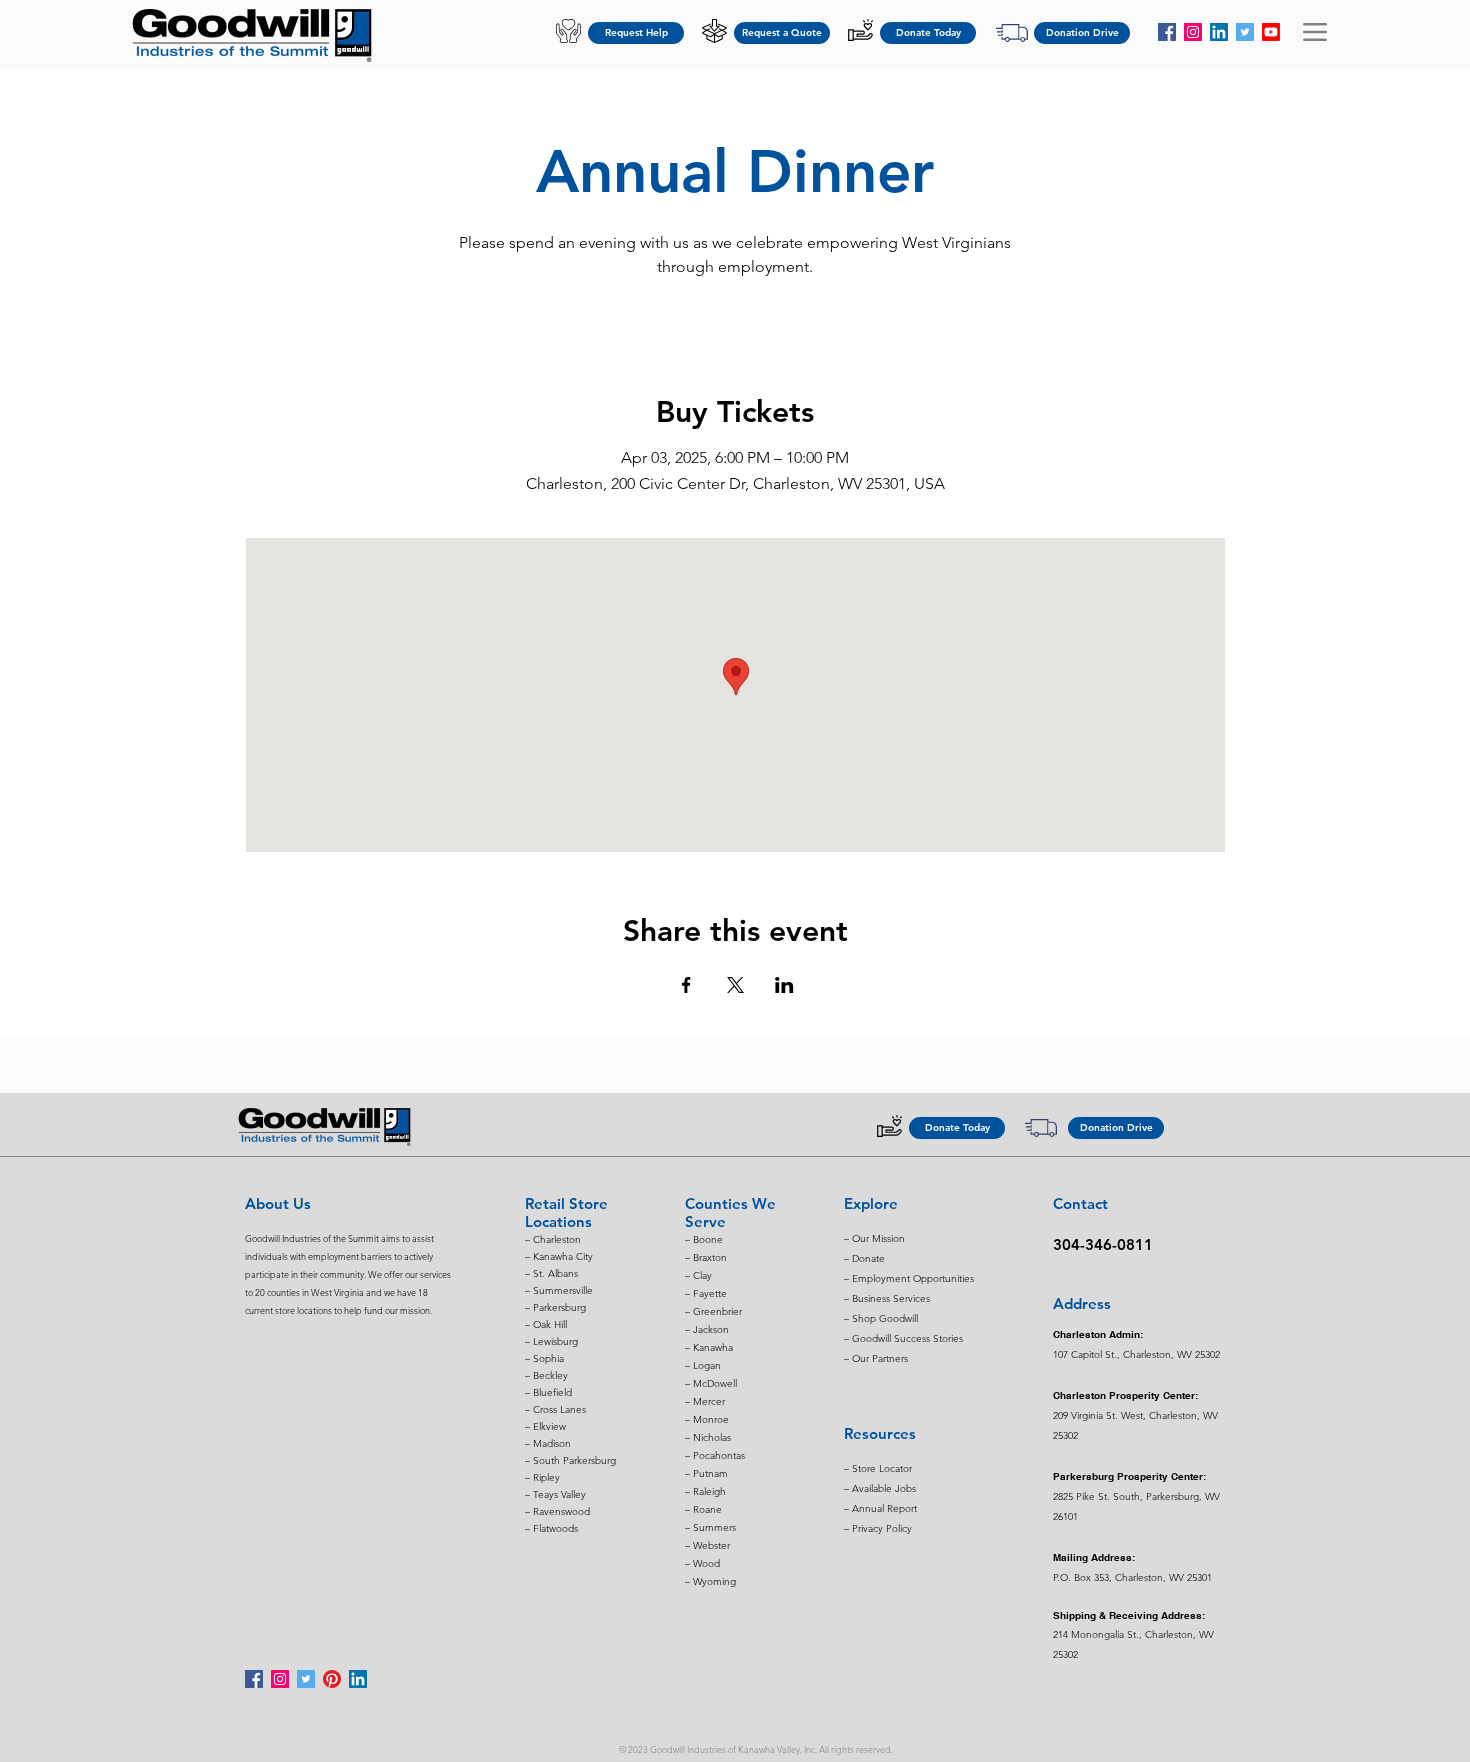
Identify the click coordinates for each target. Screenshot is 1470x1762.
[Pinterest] (332, 1679)
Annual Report (884, 1508)
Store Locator (882, 1468)
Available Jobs (884, 1488)
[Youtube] (1271, 32)
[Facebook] (1167, 32)
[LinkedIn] (1219, 32)
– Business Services (887, 1298)
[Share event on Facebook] (686, 985)
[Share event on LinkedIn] (784, 985)
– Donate (864, 1258)
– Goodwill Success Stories (903, 1338)
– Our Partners (876, 1358)
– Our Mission (874, 1238)
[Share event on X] (735, 985)
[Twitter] (1245, 32)
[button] (1315, 32)
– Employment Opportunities (909, 1278)
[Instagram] (1193, 32)
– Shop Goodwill (881, 1318)
